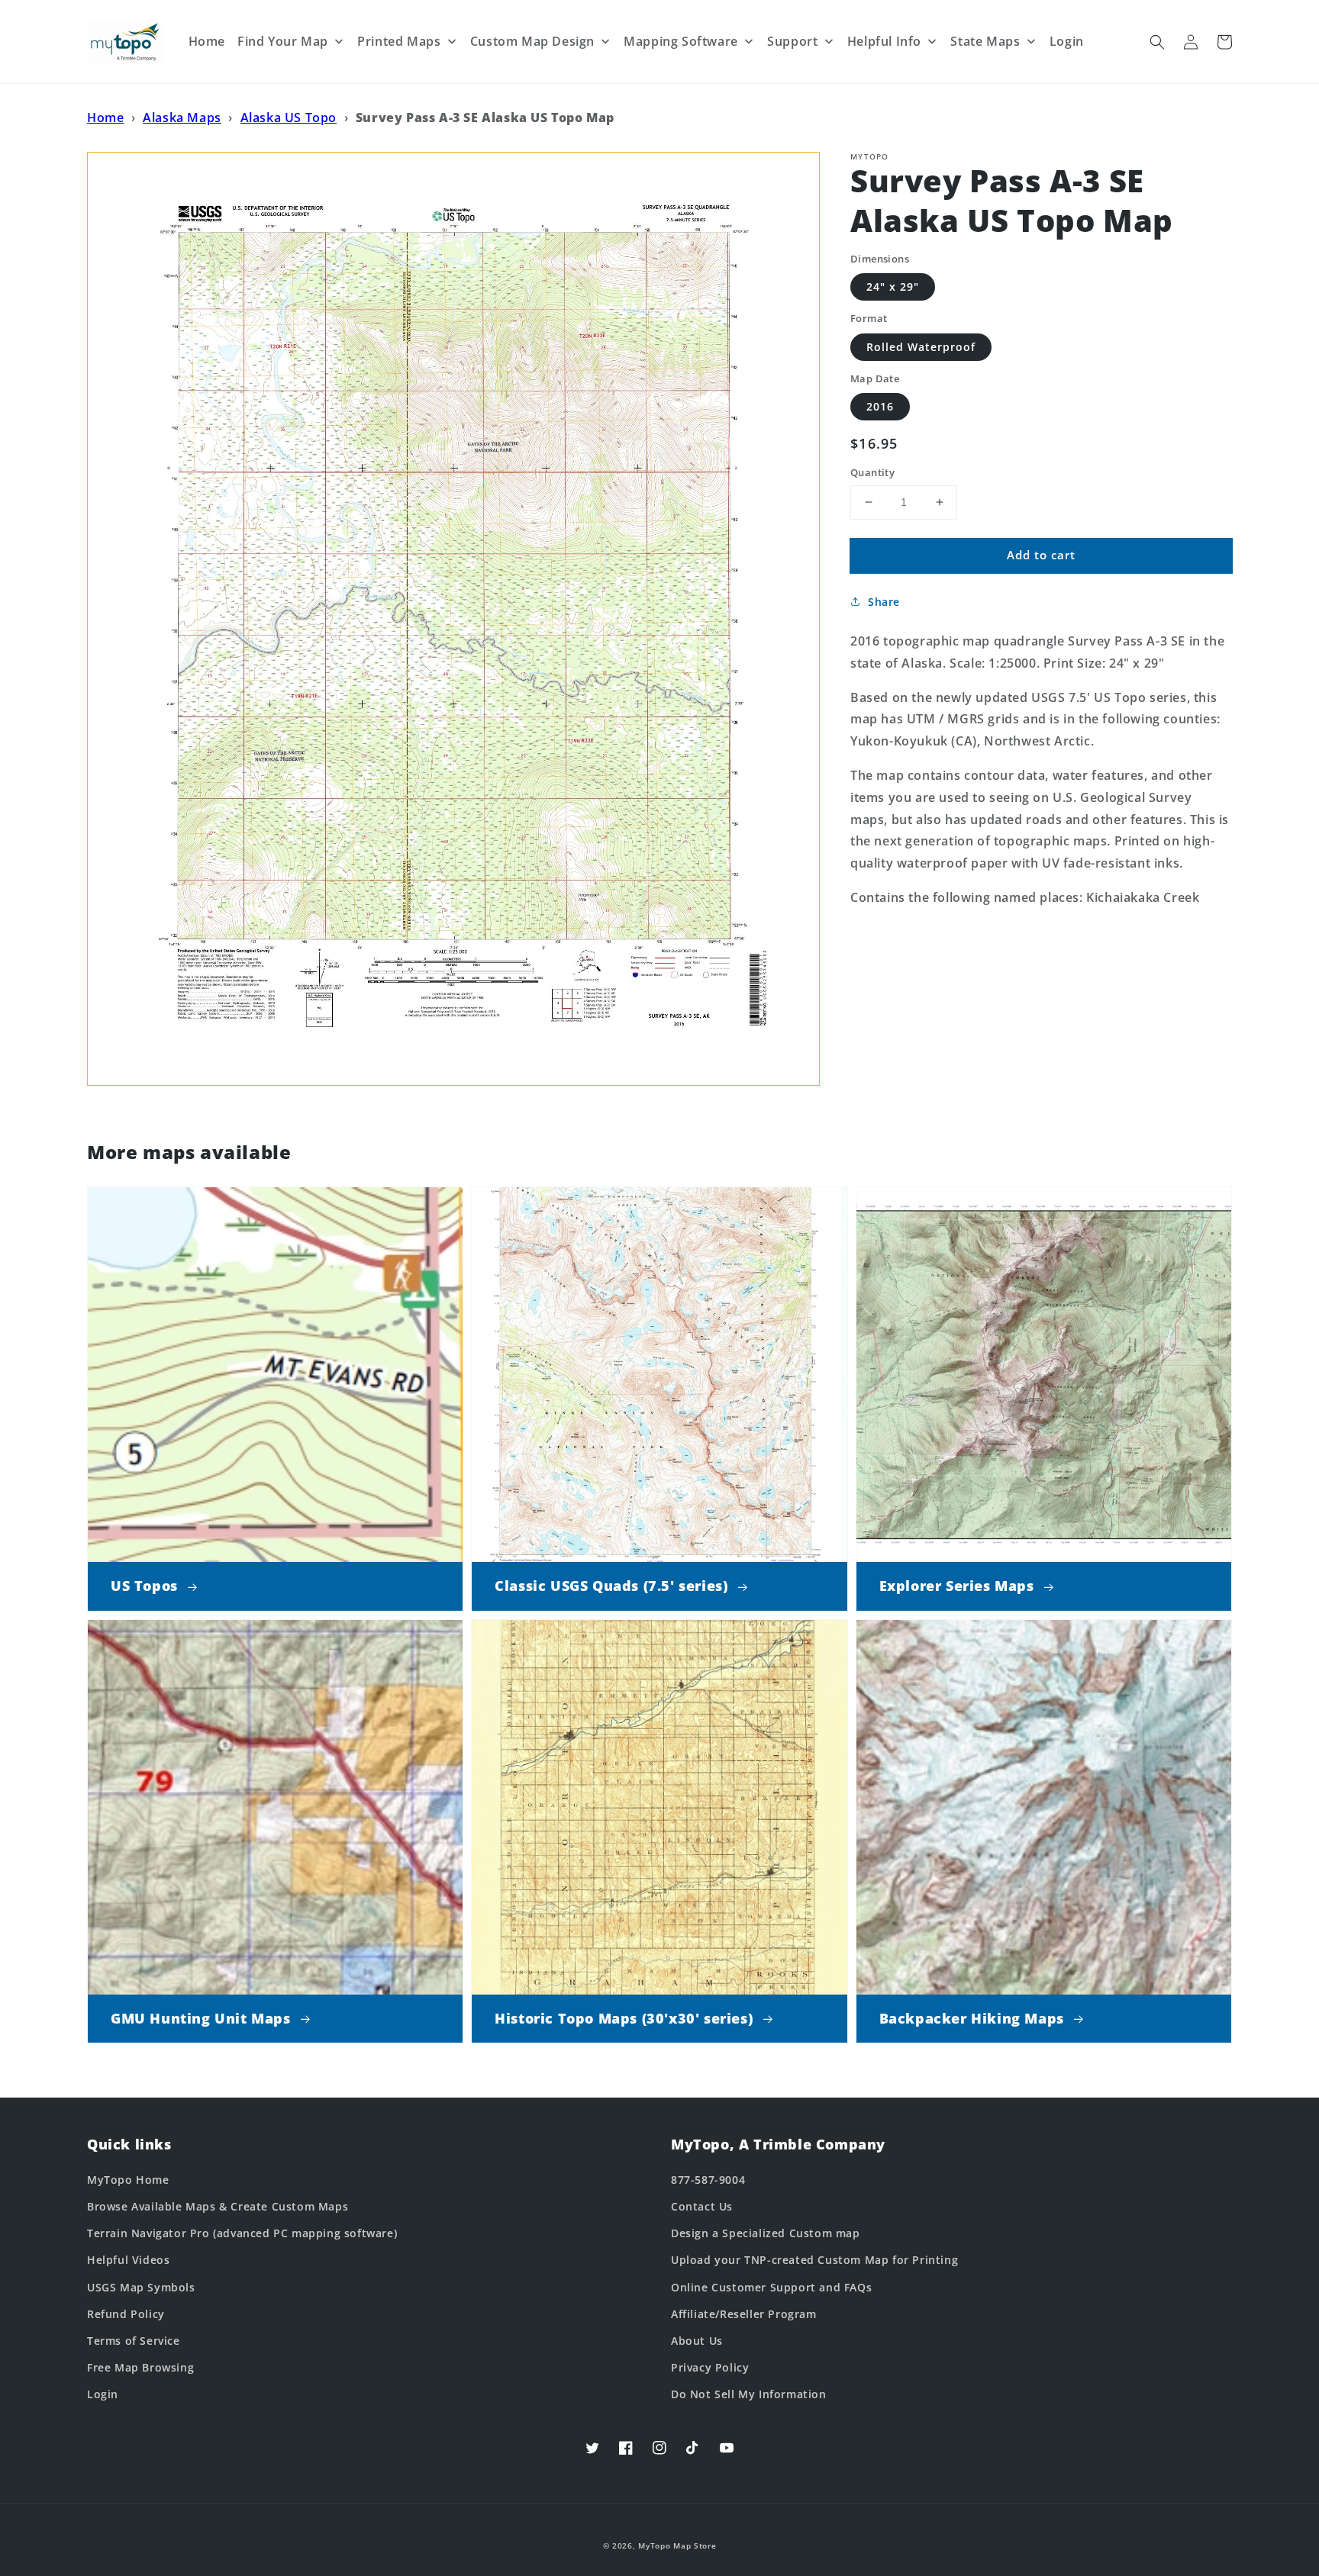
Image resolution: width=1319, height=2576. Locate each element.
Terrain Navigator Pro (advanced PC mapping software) (242, 2233)
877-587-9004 (708, 2180)
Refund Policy (126, 2314)
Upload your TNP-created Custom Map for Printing (814, 2260)
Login (103, 2394)
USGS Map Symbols (141, 2287)
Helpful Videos (128, 2260)
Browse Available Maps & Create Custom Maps (218, 2206)
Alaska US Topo (289, 118)
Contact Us (702, 2206)
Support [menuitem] (792, 41)
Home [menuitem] (207, 41)
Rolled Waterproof (921, 347)
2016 (880, 406)
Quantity (872, 472)
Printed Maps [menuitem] (399, 41)
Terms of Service (134, 2341)
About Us (697, 2341)
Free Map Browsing (140, 2367)
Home (105, 118)
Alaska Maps (182, 118)
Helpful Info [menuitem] (884, 41)
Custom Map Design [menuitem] (532, 41)
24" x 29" (893, 287)
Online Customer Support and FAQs (771, 2287)
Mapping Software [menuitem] (681, 41)
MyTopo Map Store (677, 2545)
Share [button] (884, 602)
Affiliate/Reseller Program (744, 2314)
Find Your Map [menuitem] (283, 41)
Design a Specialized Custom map (766, 2233)
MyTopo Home (128, 2180)
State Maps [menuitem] (985, 41)
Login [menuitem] (1067, 41)
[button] (1157, 42)
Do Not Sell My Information (749, 2394)
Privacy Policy (710, 2367)
